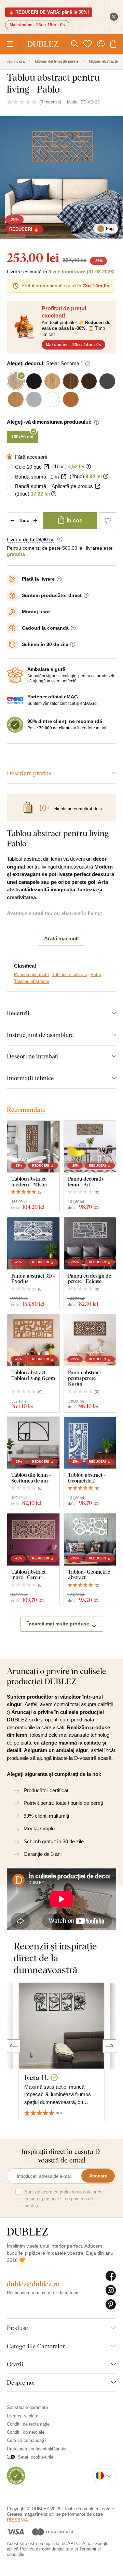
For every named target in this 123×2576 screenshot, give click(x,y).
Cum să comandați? (27, 2446)
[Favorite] (87, 44)
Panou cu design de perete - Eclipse (90, 1284)
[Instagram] (111, 2296)
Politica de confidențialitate (46, 2555)
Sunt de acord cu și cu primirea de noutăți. (64, 2205)
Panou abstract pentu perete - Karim (85, 1384)
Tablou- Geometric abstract (89, 1580)
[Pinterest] (111, 2311)
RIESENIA (17, 2526)
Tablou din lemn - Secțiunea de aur (31, 1483)
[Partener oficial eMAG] (15, 706)
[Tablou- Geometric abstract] (90, 1545)
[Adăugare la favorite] (108, 526)
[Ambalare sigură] (15, 681)
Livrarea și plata (23, 2422)
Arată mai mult (61, 944)
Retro (96, 980)
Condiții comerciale (26, 2438)
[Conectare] (101, 44)
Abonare (98, 2182)
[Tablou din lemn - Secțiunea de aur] (33, 1449)
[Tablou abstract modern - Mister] (33, 1153)
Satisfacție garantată (27, 2413)
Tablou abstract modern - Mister (29, 1187)
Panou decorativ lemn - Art (86, 1187)
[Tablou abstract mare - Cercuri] (33, 1545)
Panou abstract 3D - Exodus (33, 1284)
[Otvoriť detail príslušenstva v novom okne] (46, 473)
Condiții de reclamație (28, 2430)
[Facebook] (111, 2282)
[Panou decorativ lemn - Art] (90, 1153)
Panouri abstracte (31, 980)
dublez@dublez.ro (33, 2290)
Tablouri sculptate (70, 980)
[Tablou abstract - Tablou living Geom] (33, 1346)
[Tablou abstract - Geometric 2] (90, 1449)
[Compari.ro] (16, 2481)
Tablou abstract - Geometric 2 (87, 1483)
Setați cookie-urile (36, 2463)
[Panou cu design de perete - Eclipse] (90, 1249)
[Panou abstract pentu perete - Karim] (90, 1346)
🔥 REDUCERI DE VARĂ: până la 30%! (49, 12)
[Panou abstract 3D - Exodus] (33, 1249)
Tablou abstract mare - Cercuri (29, 1580)
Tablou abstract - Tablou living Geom (33, 1381)
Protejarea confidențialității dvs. (38, 2455)
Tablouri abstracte (32, 987)
